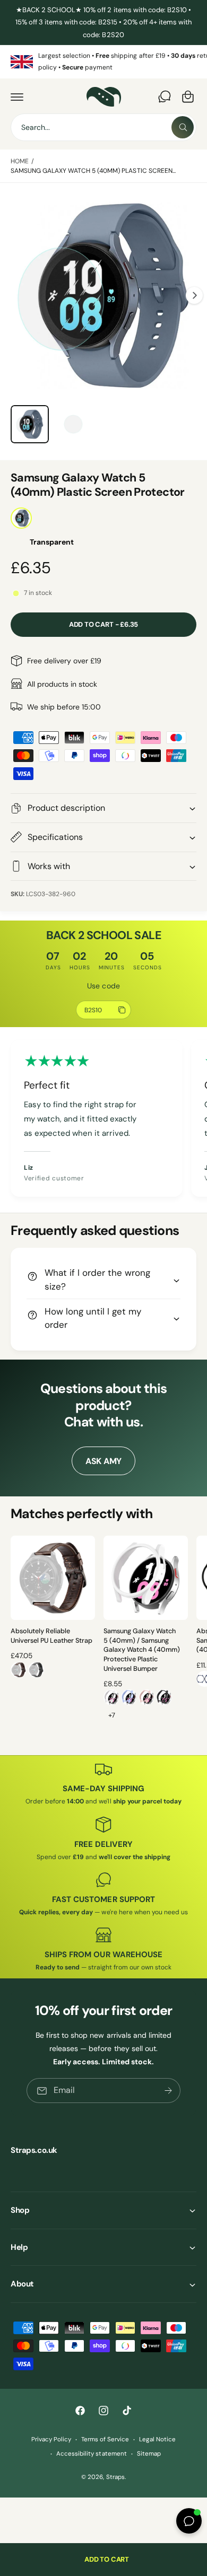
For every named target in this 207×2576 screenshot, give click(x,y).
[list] (103, 62)
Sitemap (149, 2454)
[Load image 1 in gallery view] (30, 424)
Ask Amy (103, 1461)
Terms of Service (105, 2439)
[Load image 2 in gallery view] (73, 424)
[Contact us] (165, 97)
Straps (115, 2477)
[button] (17, 97)
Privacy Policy (51, 2439)
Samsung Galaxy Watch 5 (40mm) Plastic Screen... (93, 171)
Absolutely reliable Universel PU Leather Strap (51, 1636)
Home (20, 161)
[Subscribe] (168, 2091)
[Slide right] (194, 295)
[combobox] (103, 127)
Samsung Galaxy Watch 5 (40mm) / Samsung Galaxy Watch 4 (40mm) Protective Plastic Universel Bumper (142, 1650)
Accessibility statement (91, 2454)
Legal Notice (157, 2439)
